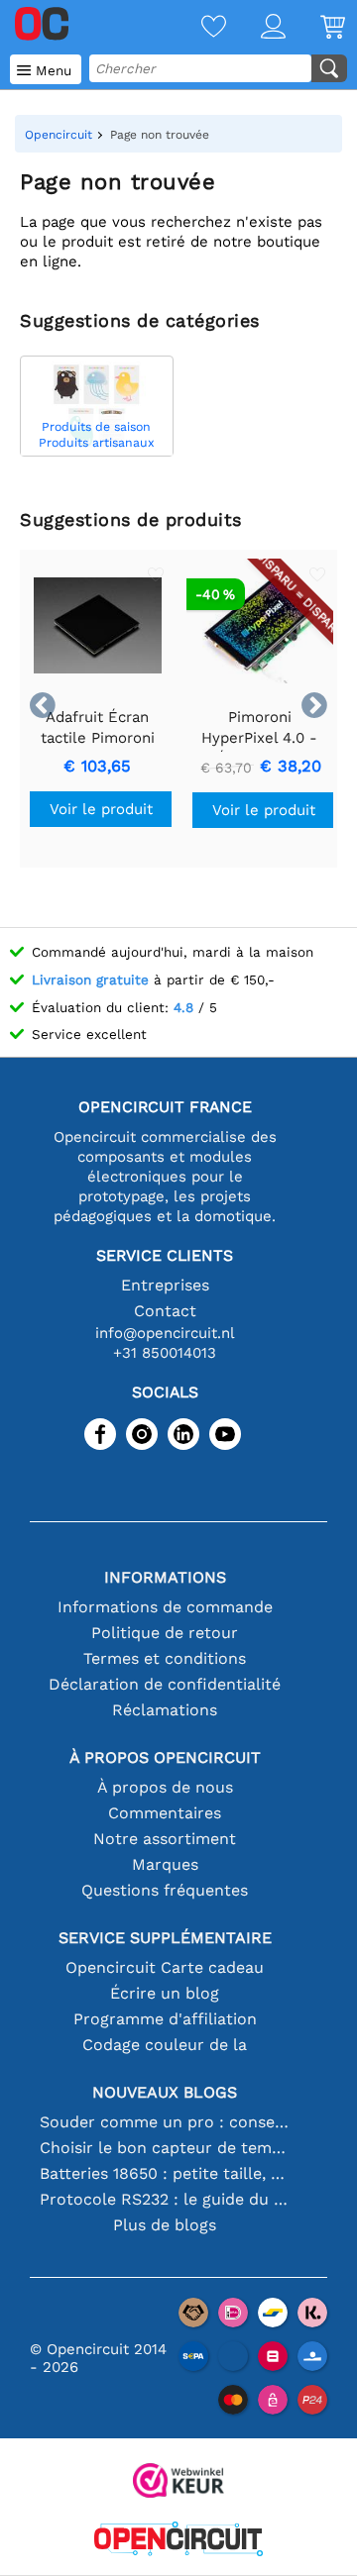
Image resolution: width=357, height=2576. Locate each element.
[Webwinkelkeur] (178, 2482)
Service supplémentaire (165, 1938)
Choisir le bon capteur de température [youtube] (165, 2148)
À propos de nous (165, 1787)
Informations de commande (165, 1607)
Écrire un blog (165, 1993)
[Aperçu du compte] (256, 28)
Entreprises (165, 1285)
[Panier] (315, 28)
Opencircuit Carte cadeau (165, 1967)
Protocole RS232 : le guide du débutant (165, 2199)
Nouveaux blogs (165, 2092)
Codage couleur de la (165, 2045)
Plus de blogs (165, 2225)
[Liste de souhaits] (196, 28)
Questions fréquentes (165, 1890)
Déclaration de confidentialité (165, 1684)
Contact (165, 1311)
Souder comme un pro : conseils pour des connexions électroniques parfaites (165, 2122)
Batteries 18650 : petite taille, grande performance (165, 2173)
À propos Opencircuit (165, 1757)
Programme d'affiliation (165, 2019)
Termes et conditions (165, 1658)
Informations (165, 1577)
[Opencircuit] (178, 2541)
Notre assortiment (165, 1839)
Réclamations (165, 1710)
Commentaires (165, 1813)
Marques (165, 1864)
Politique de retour (165, 1633)
